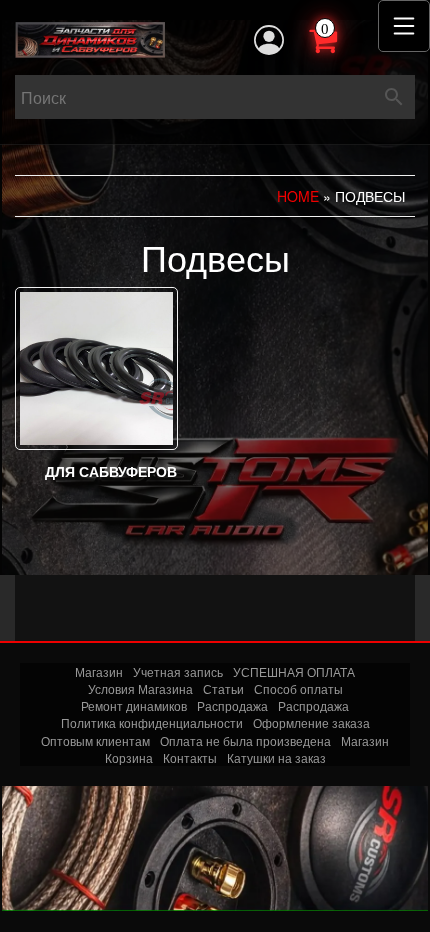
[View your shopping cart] (345, 38)
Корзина (129, 757)
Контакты (190, 757)
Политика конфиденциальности (152, 722)
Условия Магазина (140, 688)
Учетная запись (178, 671)
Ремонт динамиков (134, 705)
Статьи (223, 688)
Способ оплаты (298, 688)
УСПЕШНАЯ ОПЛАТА (294, 671)
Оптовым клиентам (95, 740)
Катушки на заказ (276, 757)
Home (298, 196)
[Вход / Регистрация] (269, 40)
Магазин (99, 671)
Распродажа (232, 705)
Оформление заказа (311, 722)
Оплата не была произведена (245, 740)
